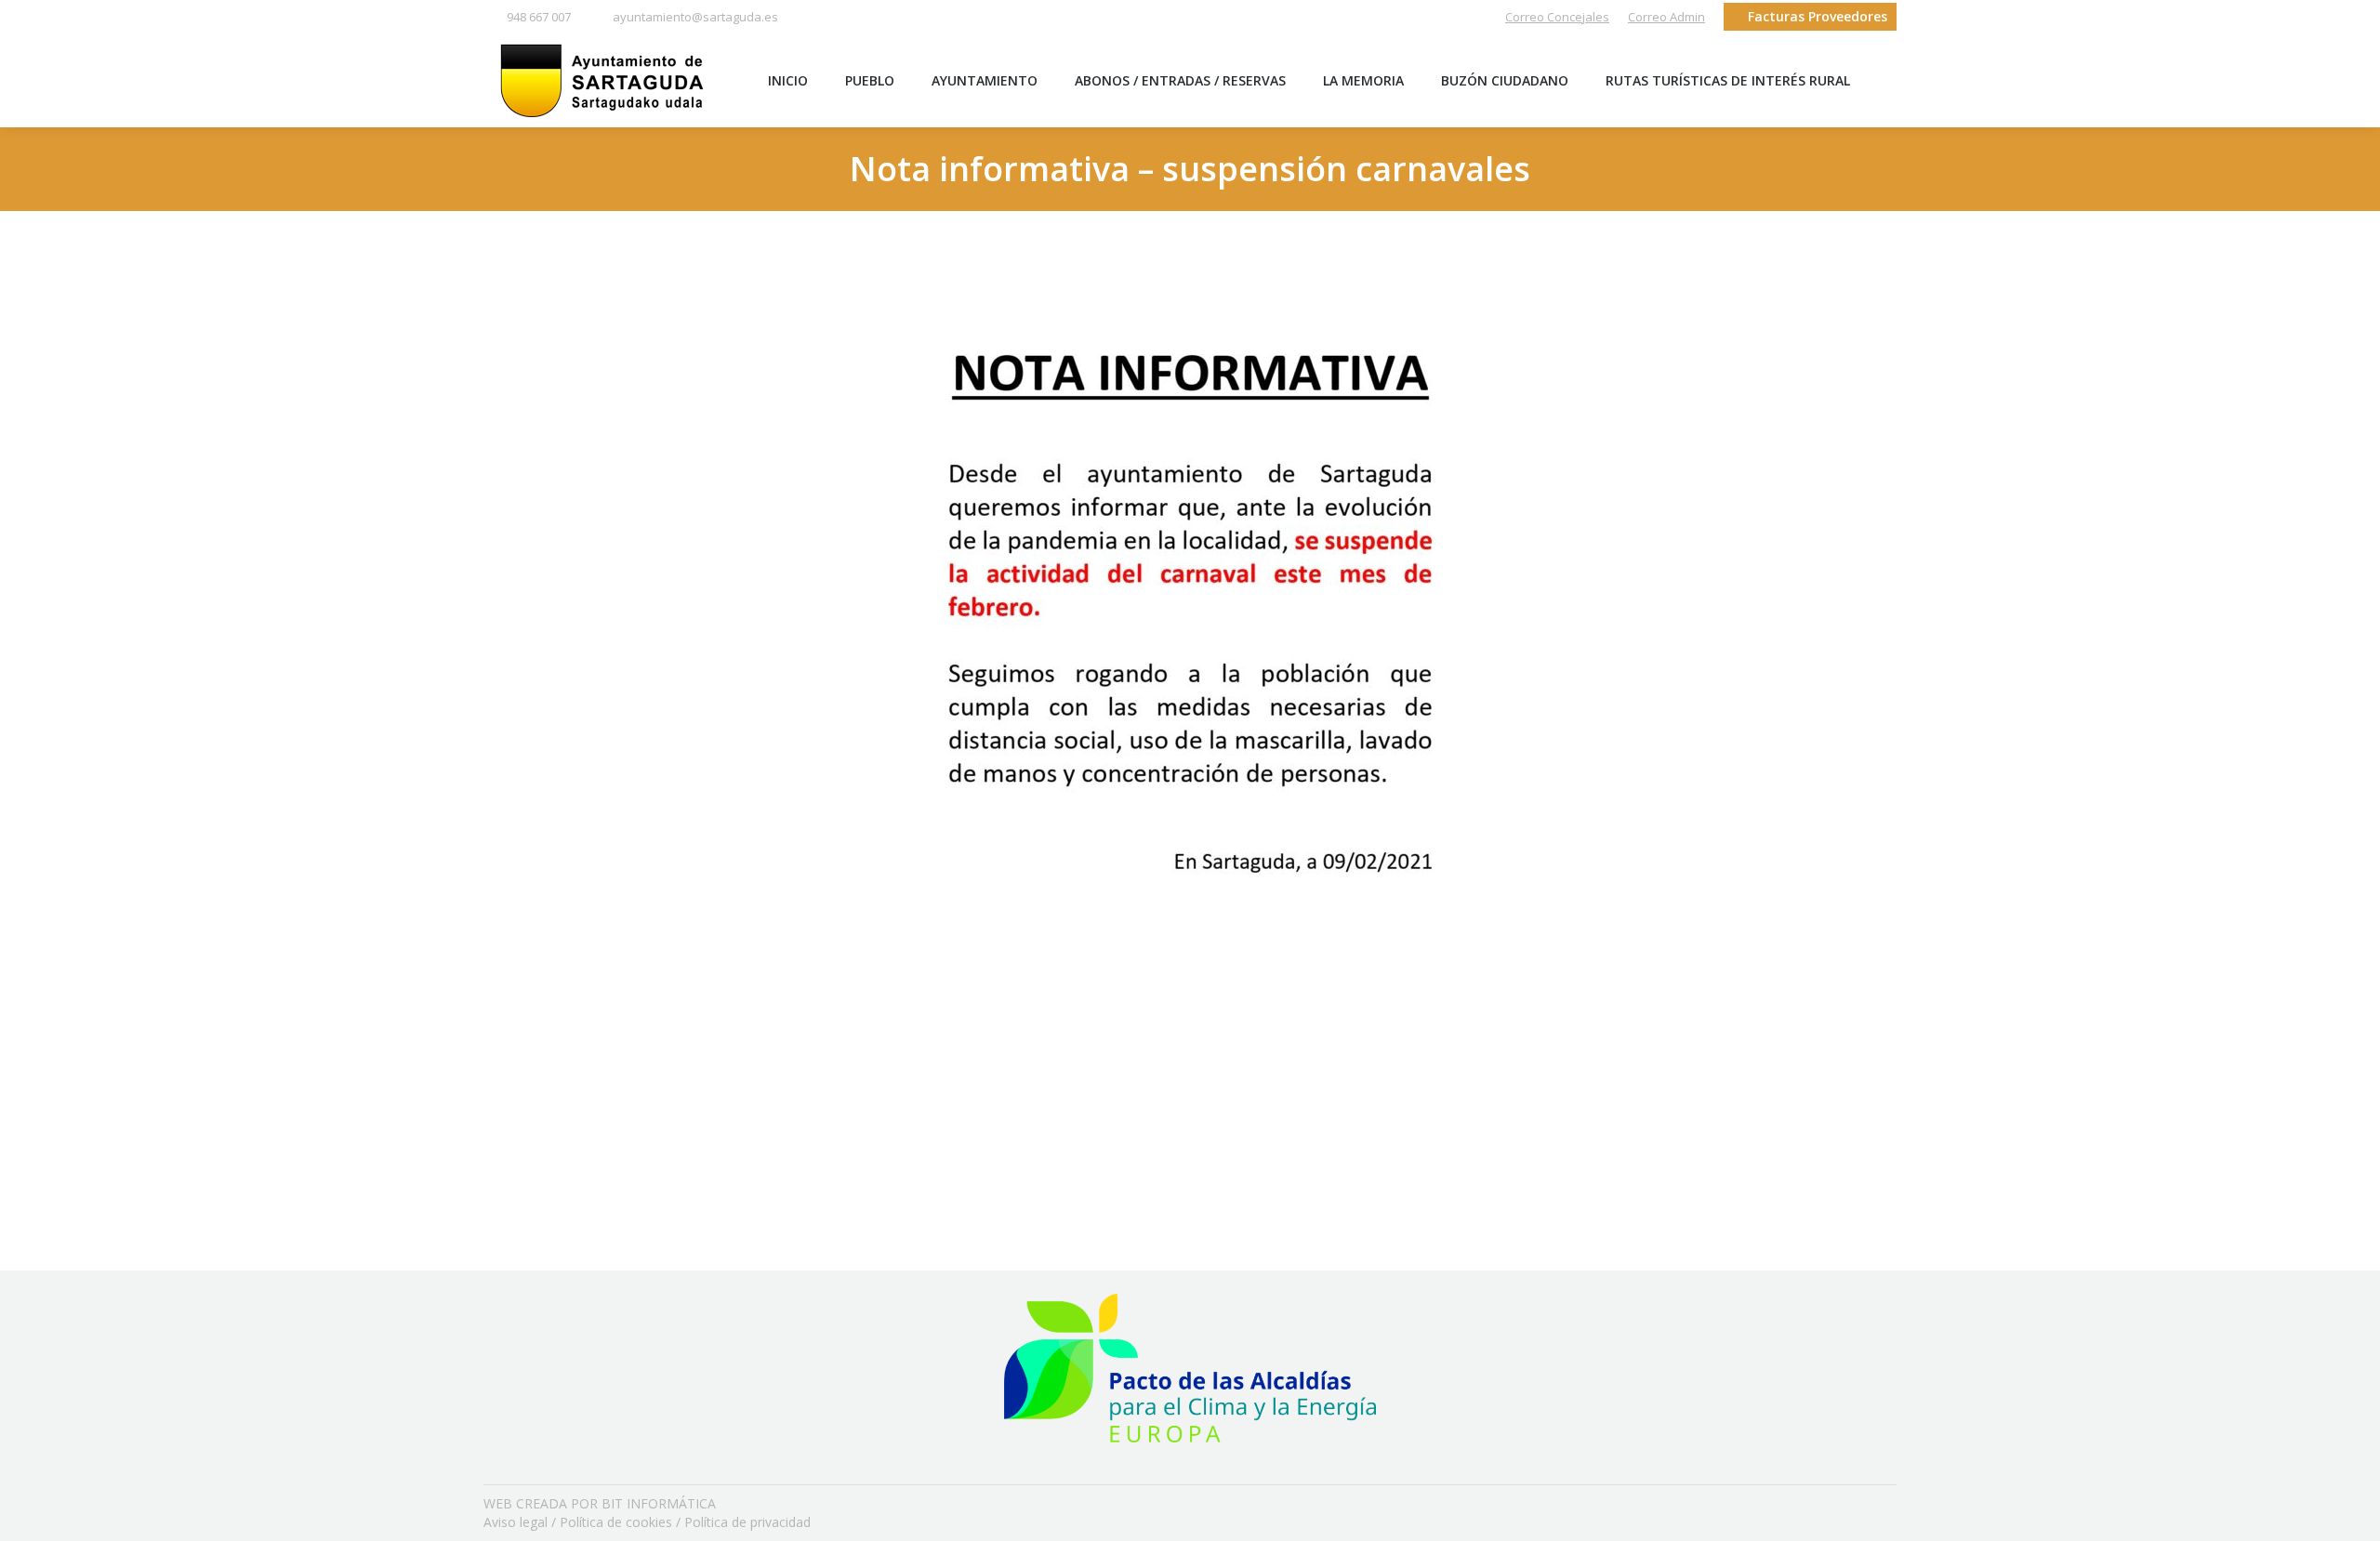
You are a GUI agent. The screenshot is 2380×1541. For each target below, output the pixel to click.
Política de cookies (616, 1522)
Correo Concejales (1557, 17)
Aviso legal (516, 1522)
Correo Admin (1666, 17)
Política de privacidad (747, 1522)
